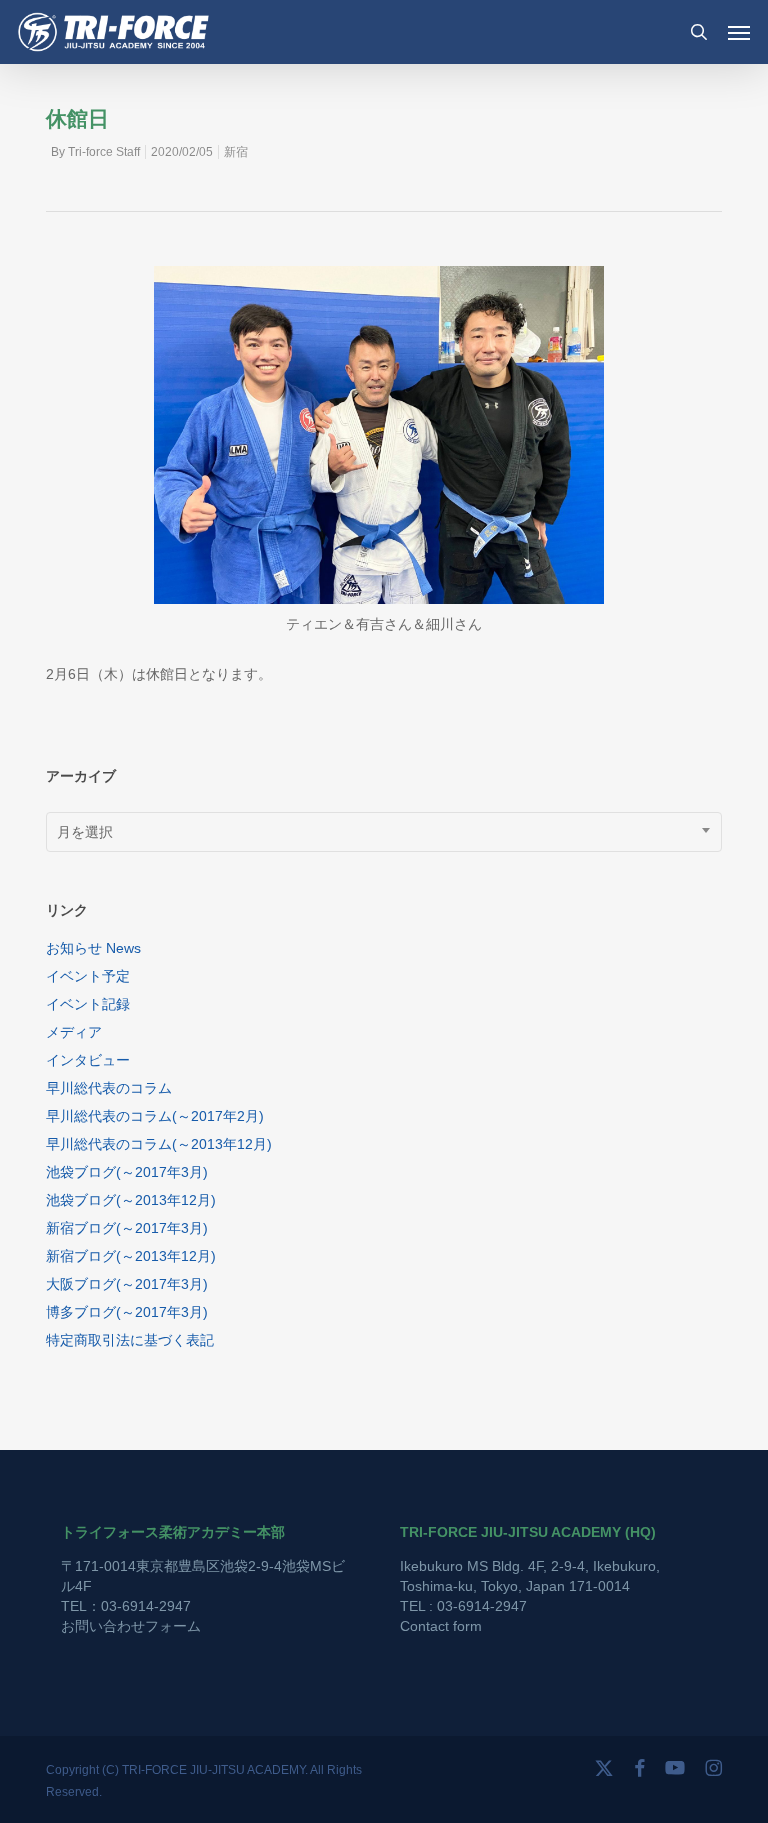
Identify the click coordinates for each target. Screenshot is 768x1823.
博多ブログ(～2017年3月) (127, 1312)
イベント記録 (88, 1004)
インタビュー (88, 1060)
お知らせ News (93, 948)
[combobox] (384, 832)
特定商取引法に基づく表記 (130, 1340)
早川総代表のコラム (109, 1088)
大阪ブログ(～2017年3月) (127, 1284)
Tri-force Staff (104, 152)
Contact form (441, 1626)
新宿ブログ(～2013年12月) (131, 1256)
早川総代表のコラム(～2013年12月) (159, 1144)
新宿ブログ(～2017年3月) (127, 1228)
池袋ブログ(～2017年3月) (127, 1172)
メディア (74, 1032)
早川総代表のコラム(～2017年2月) (155, 1116)
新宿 (236, 152)
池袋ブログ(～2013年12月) (131, 1200)
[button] (739, 32)
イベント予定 (88, 976)
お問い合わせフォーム (131, 1626)
